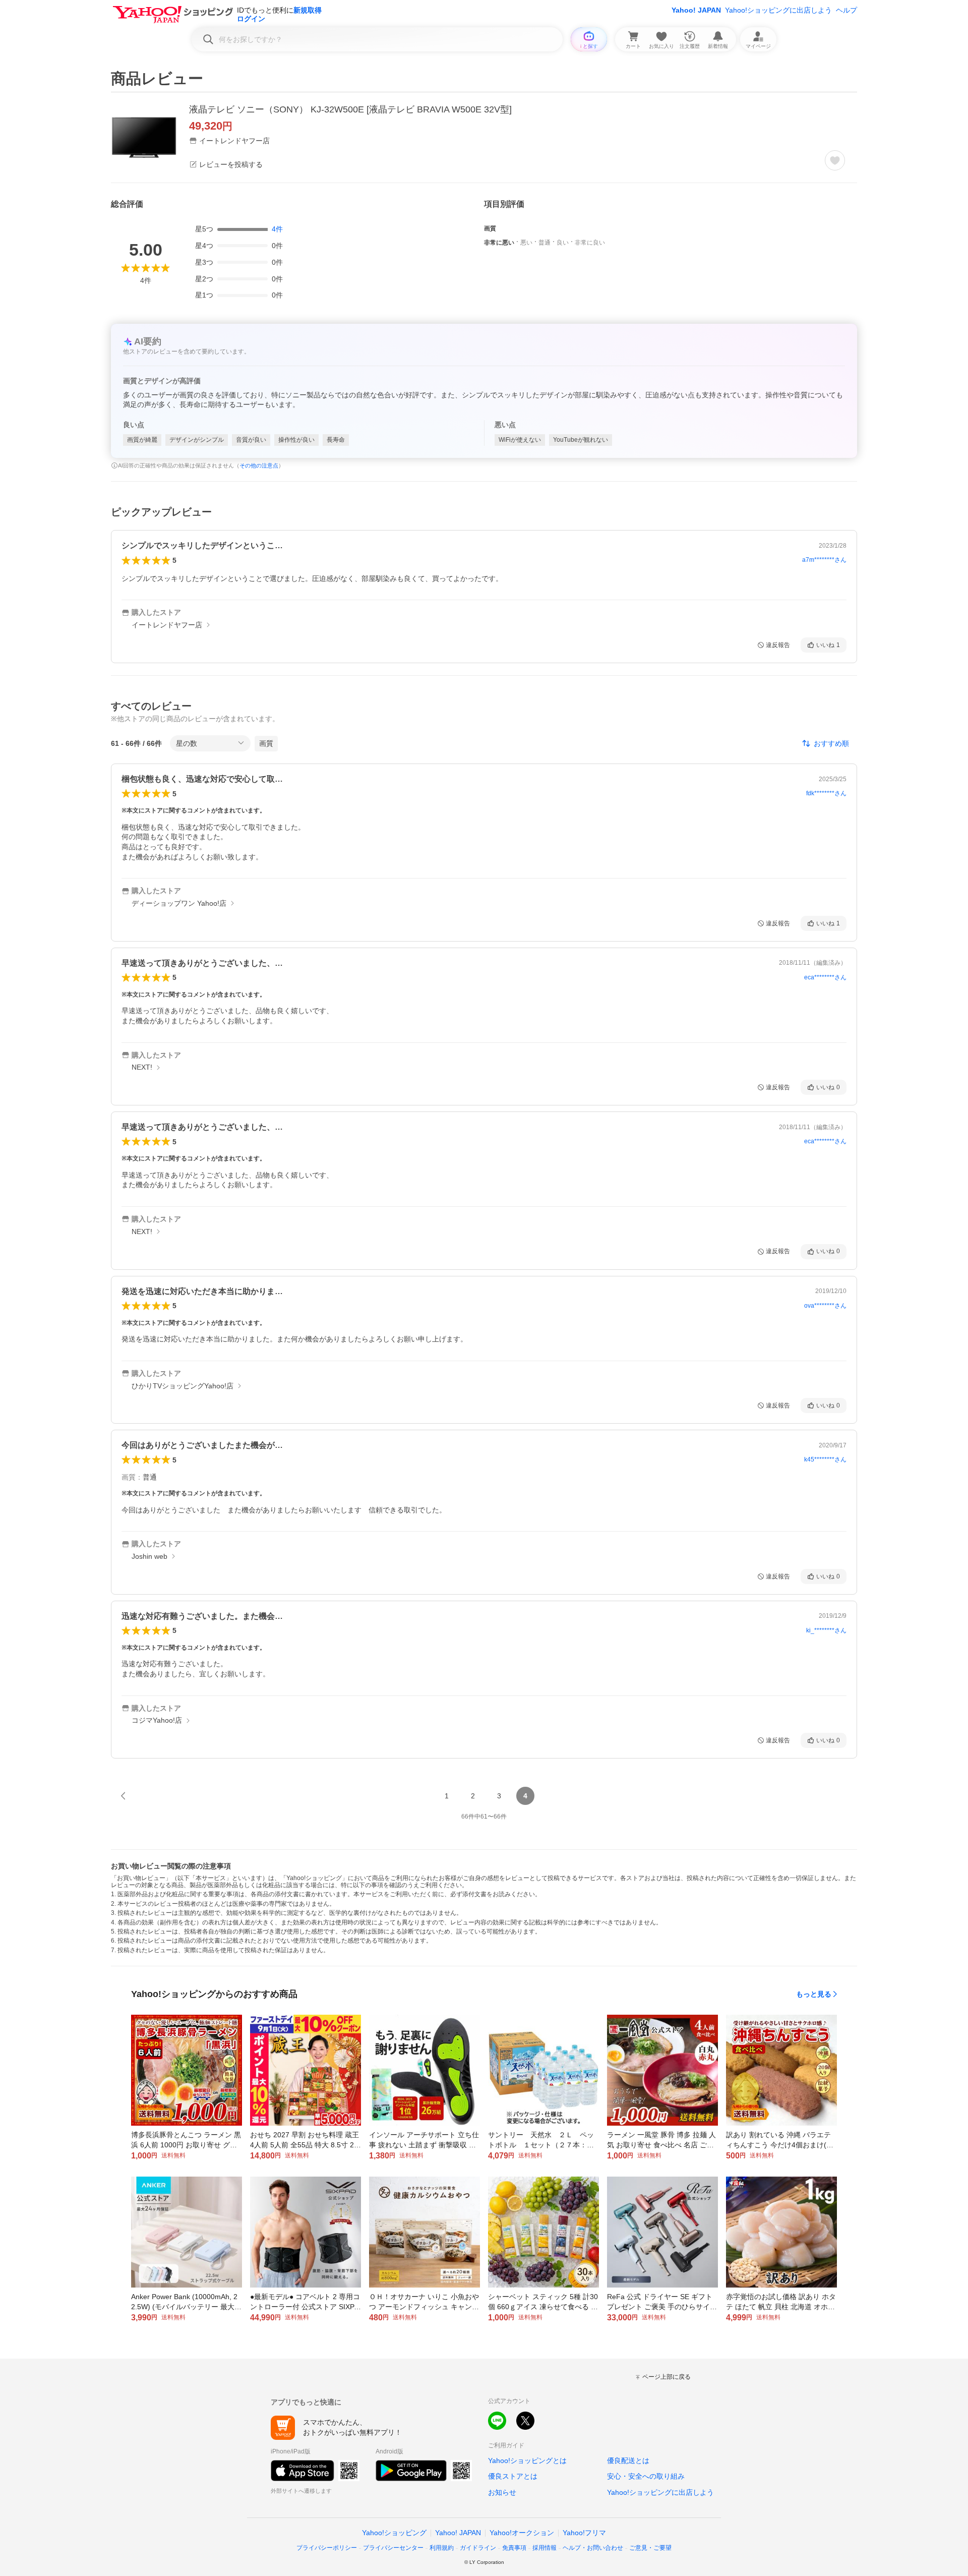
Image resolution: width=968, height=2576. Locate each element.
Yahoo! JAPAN (696, 10)
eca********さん (825, 977)
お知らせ (502, 2492)
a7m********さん (824, 560)
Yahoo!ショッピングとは (527, 2461)
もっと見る (814, 1994)
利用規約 (442, 2548)
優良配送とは (628, 2461)
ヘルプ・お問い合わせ (593, 2548)
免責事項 (514, 2548)
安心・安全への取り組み (646, 2476)
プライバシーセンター (393, 2548)
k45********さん (825, 1459)
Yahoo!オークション (522, 2533)
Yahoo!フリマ (584, 2533)
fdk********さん (826, 793)
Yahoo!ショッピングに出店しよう (778, 10)
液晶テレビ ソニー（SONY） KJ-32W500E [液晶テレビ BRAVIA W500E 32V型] (350, 109)
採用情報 (544, 2548)
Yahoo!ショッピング (394, 2533)
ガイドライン (478, 2548)
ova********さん (825, 1306)
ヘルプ (846, 10)
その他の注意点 (259, 465)
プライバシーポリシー (327, 2548)
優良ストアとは (513, 2476)
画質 (266, 743)
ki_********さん (826, 1630)
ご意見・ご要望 (650, 2548)
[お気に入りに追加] (835, 160)
